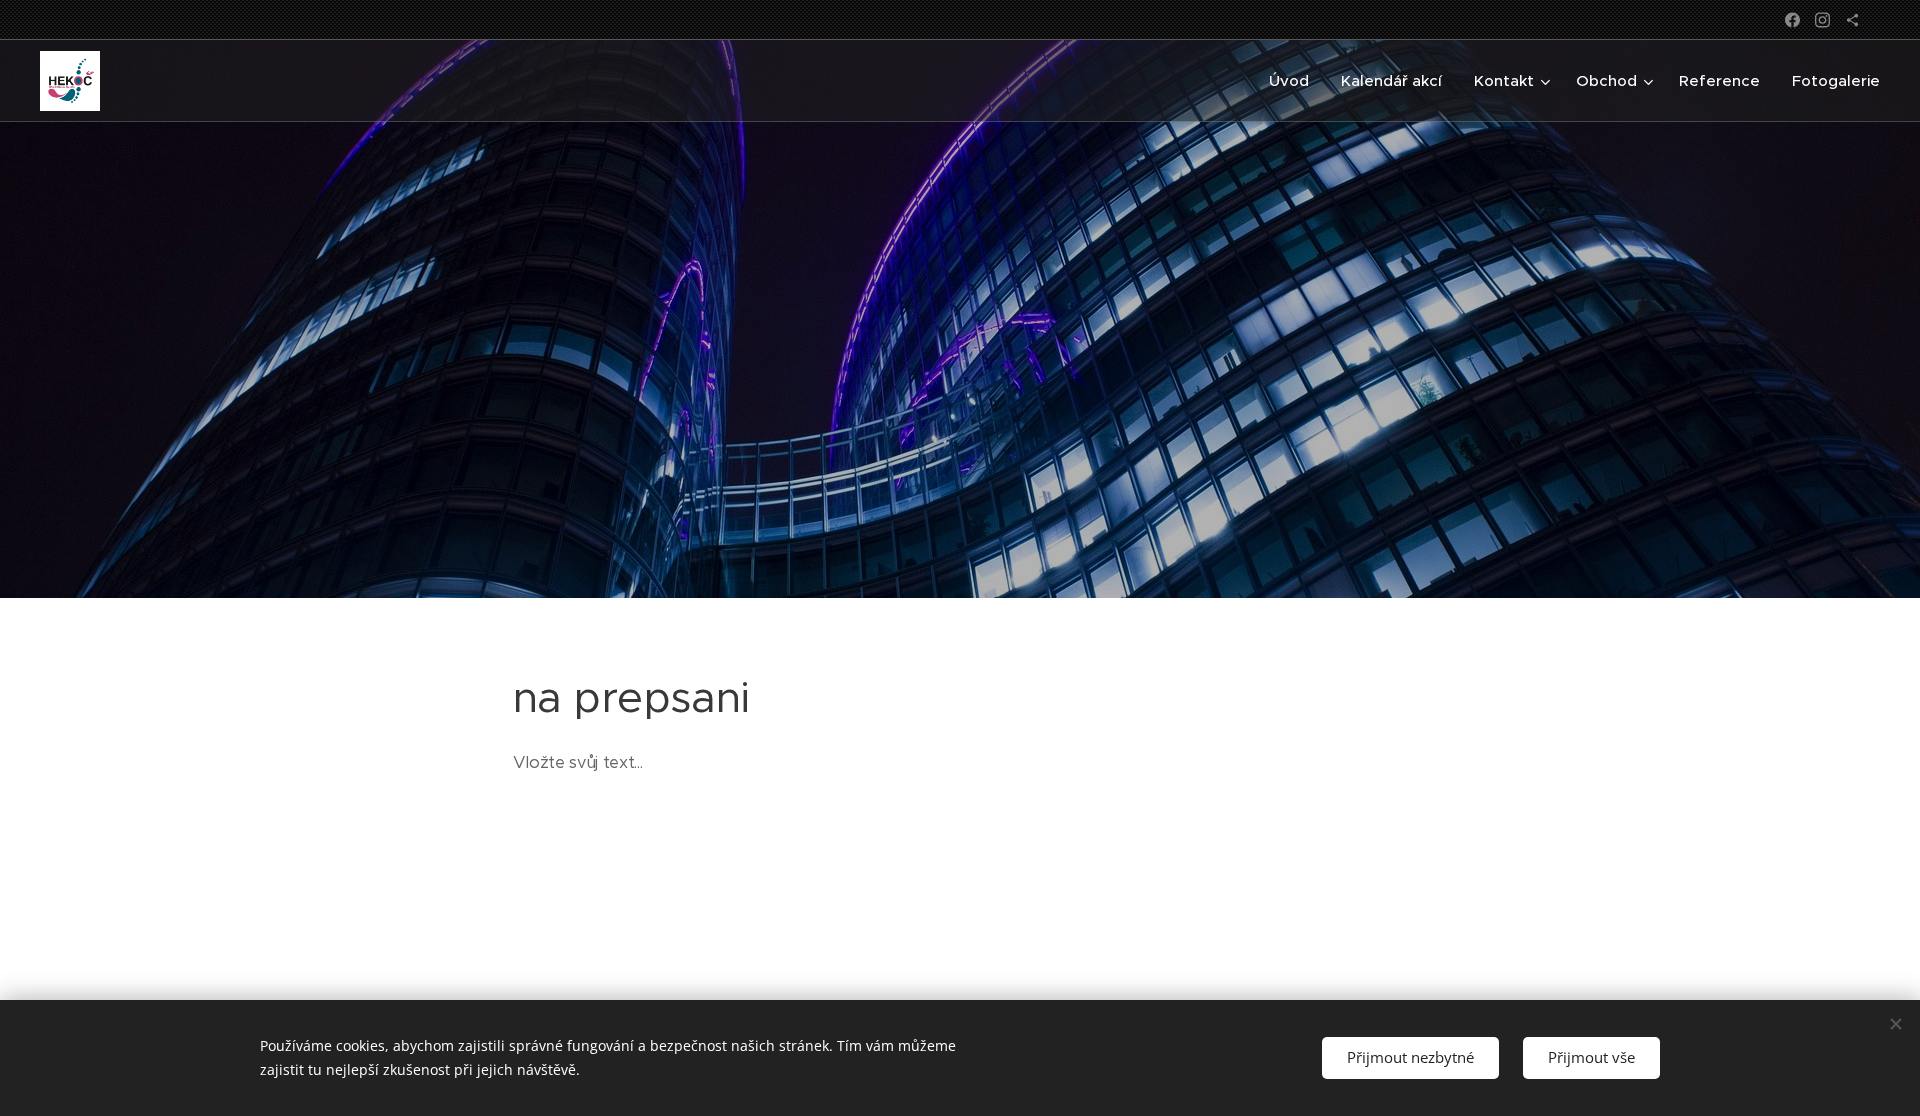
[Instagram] (1822, 20)
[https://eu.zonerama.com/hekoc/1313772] (1852, 20)
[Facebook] (1792, 20)
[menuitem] (1294, 81)
